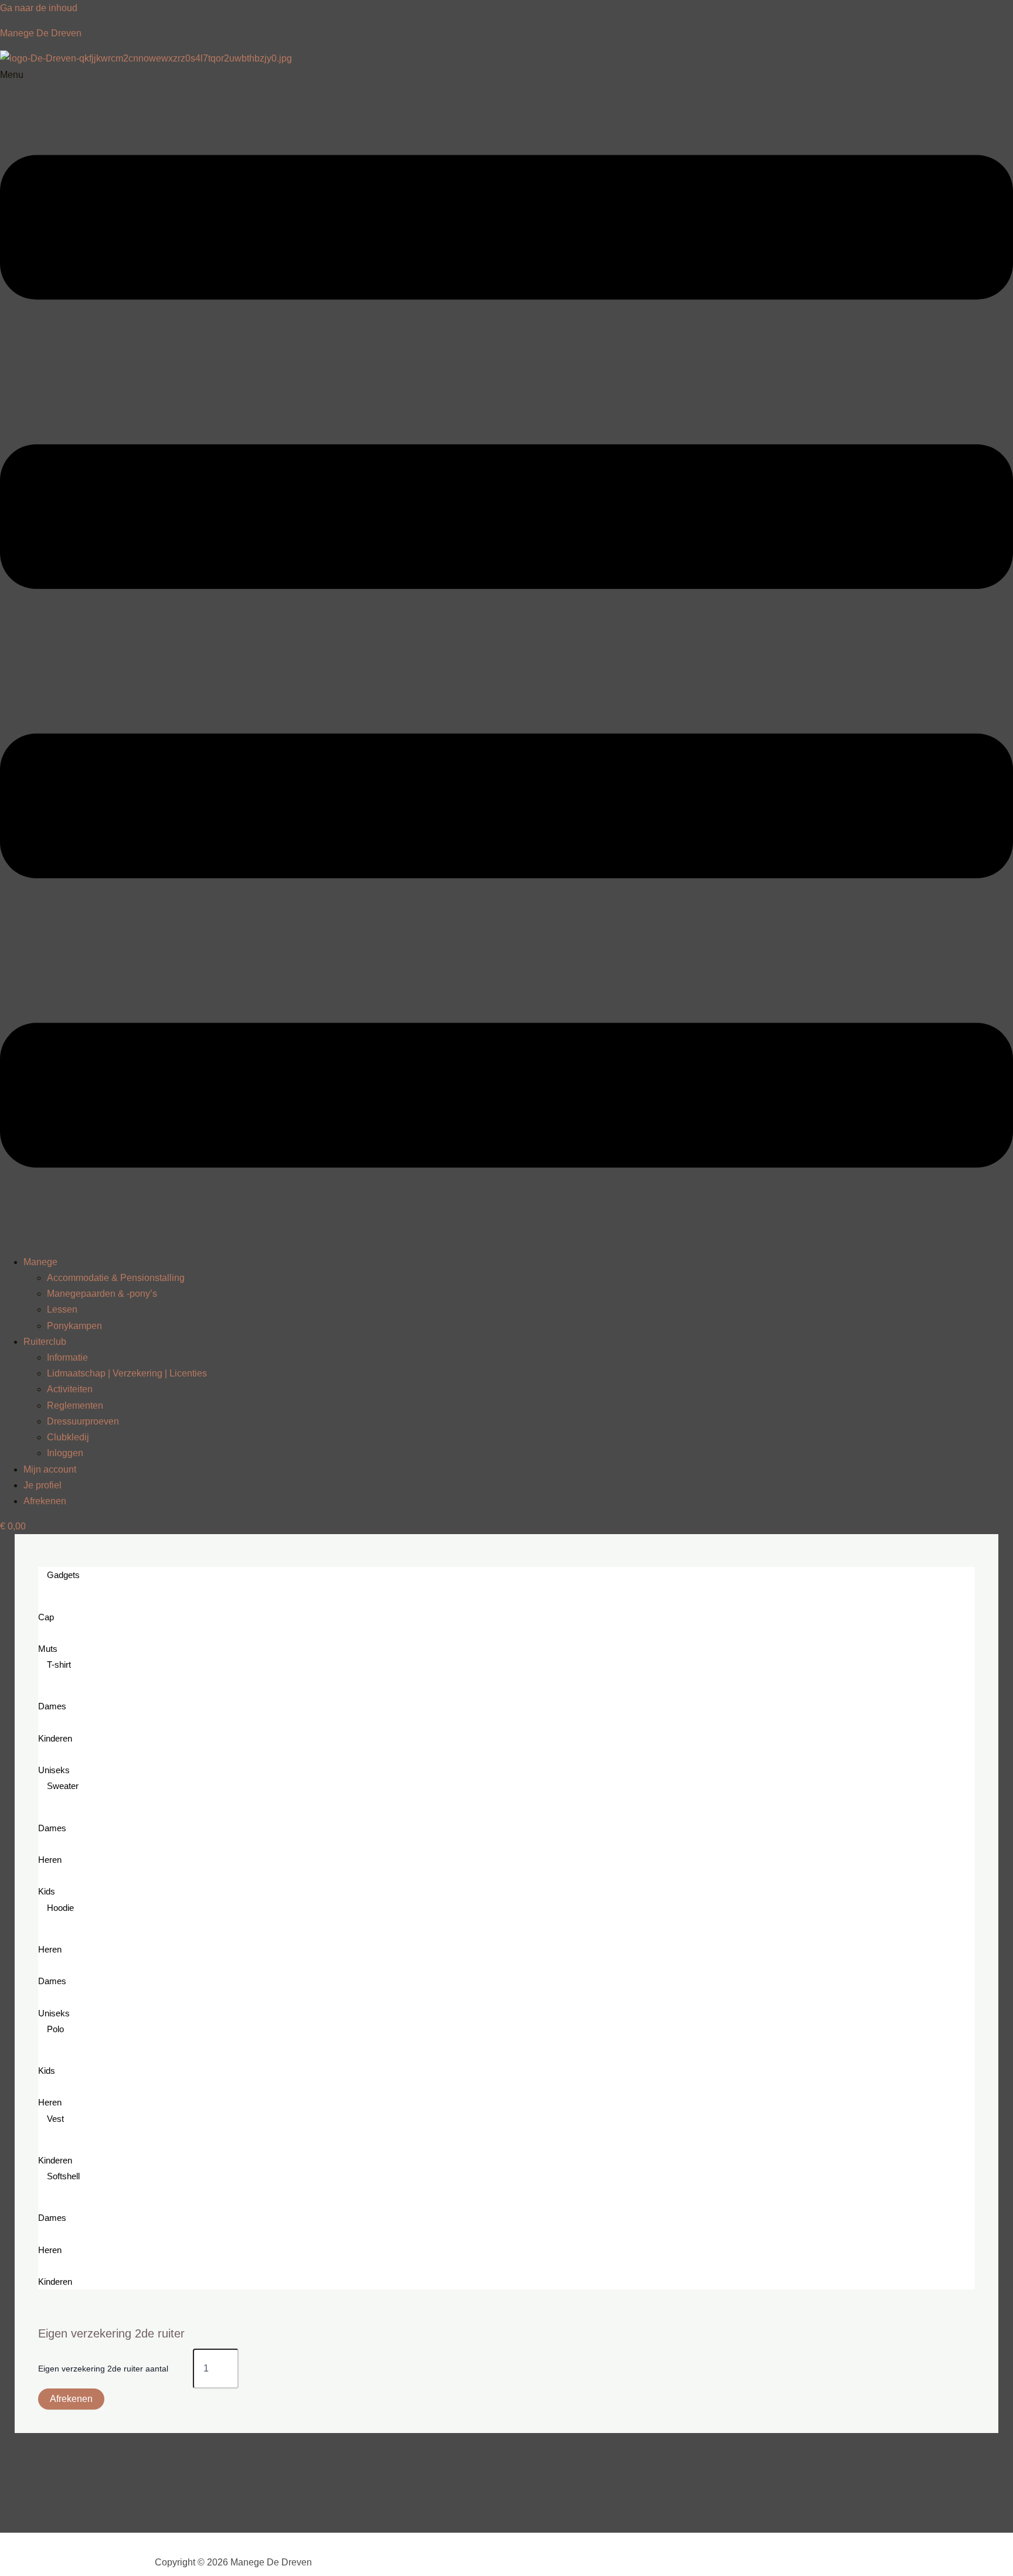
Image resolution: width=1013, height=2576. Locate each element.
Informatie (67, 1357)
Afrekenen (45, 1501)
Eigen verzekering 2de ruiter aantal (103, 2369)
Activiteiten (70, 1389)
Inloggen (65, 1453)
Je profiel (43, 1485)
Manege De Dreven (41, 33)
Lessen (62, 1309)
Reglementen (75, 1405)
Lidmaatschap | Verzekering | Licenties (127, 1373)
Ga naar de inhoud (39, 8)
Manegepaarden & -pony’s (102, 1294)
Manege (40, 1262)
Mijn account (50, 1469)
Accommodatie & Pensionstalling (116, 1278)
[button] (506, 656)
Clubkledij (68, 1437)
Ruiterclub (45, 1342)
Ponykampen (74, 1326)
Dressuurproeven (83, 1421)
